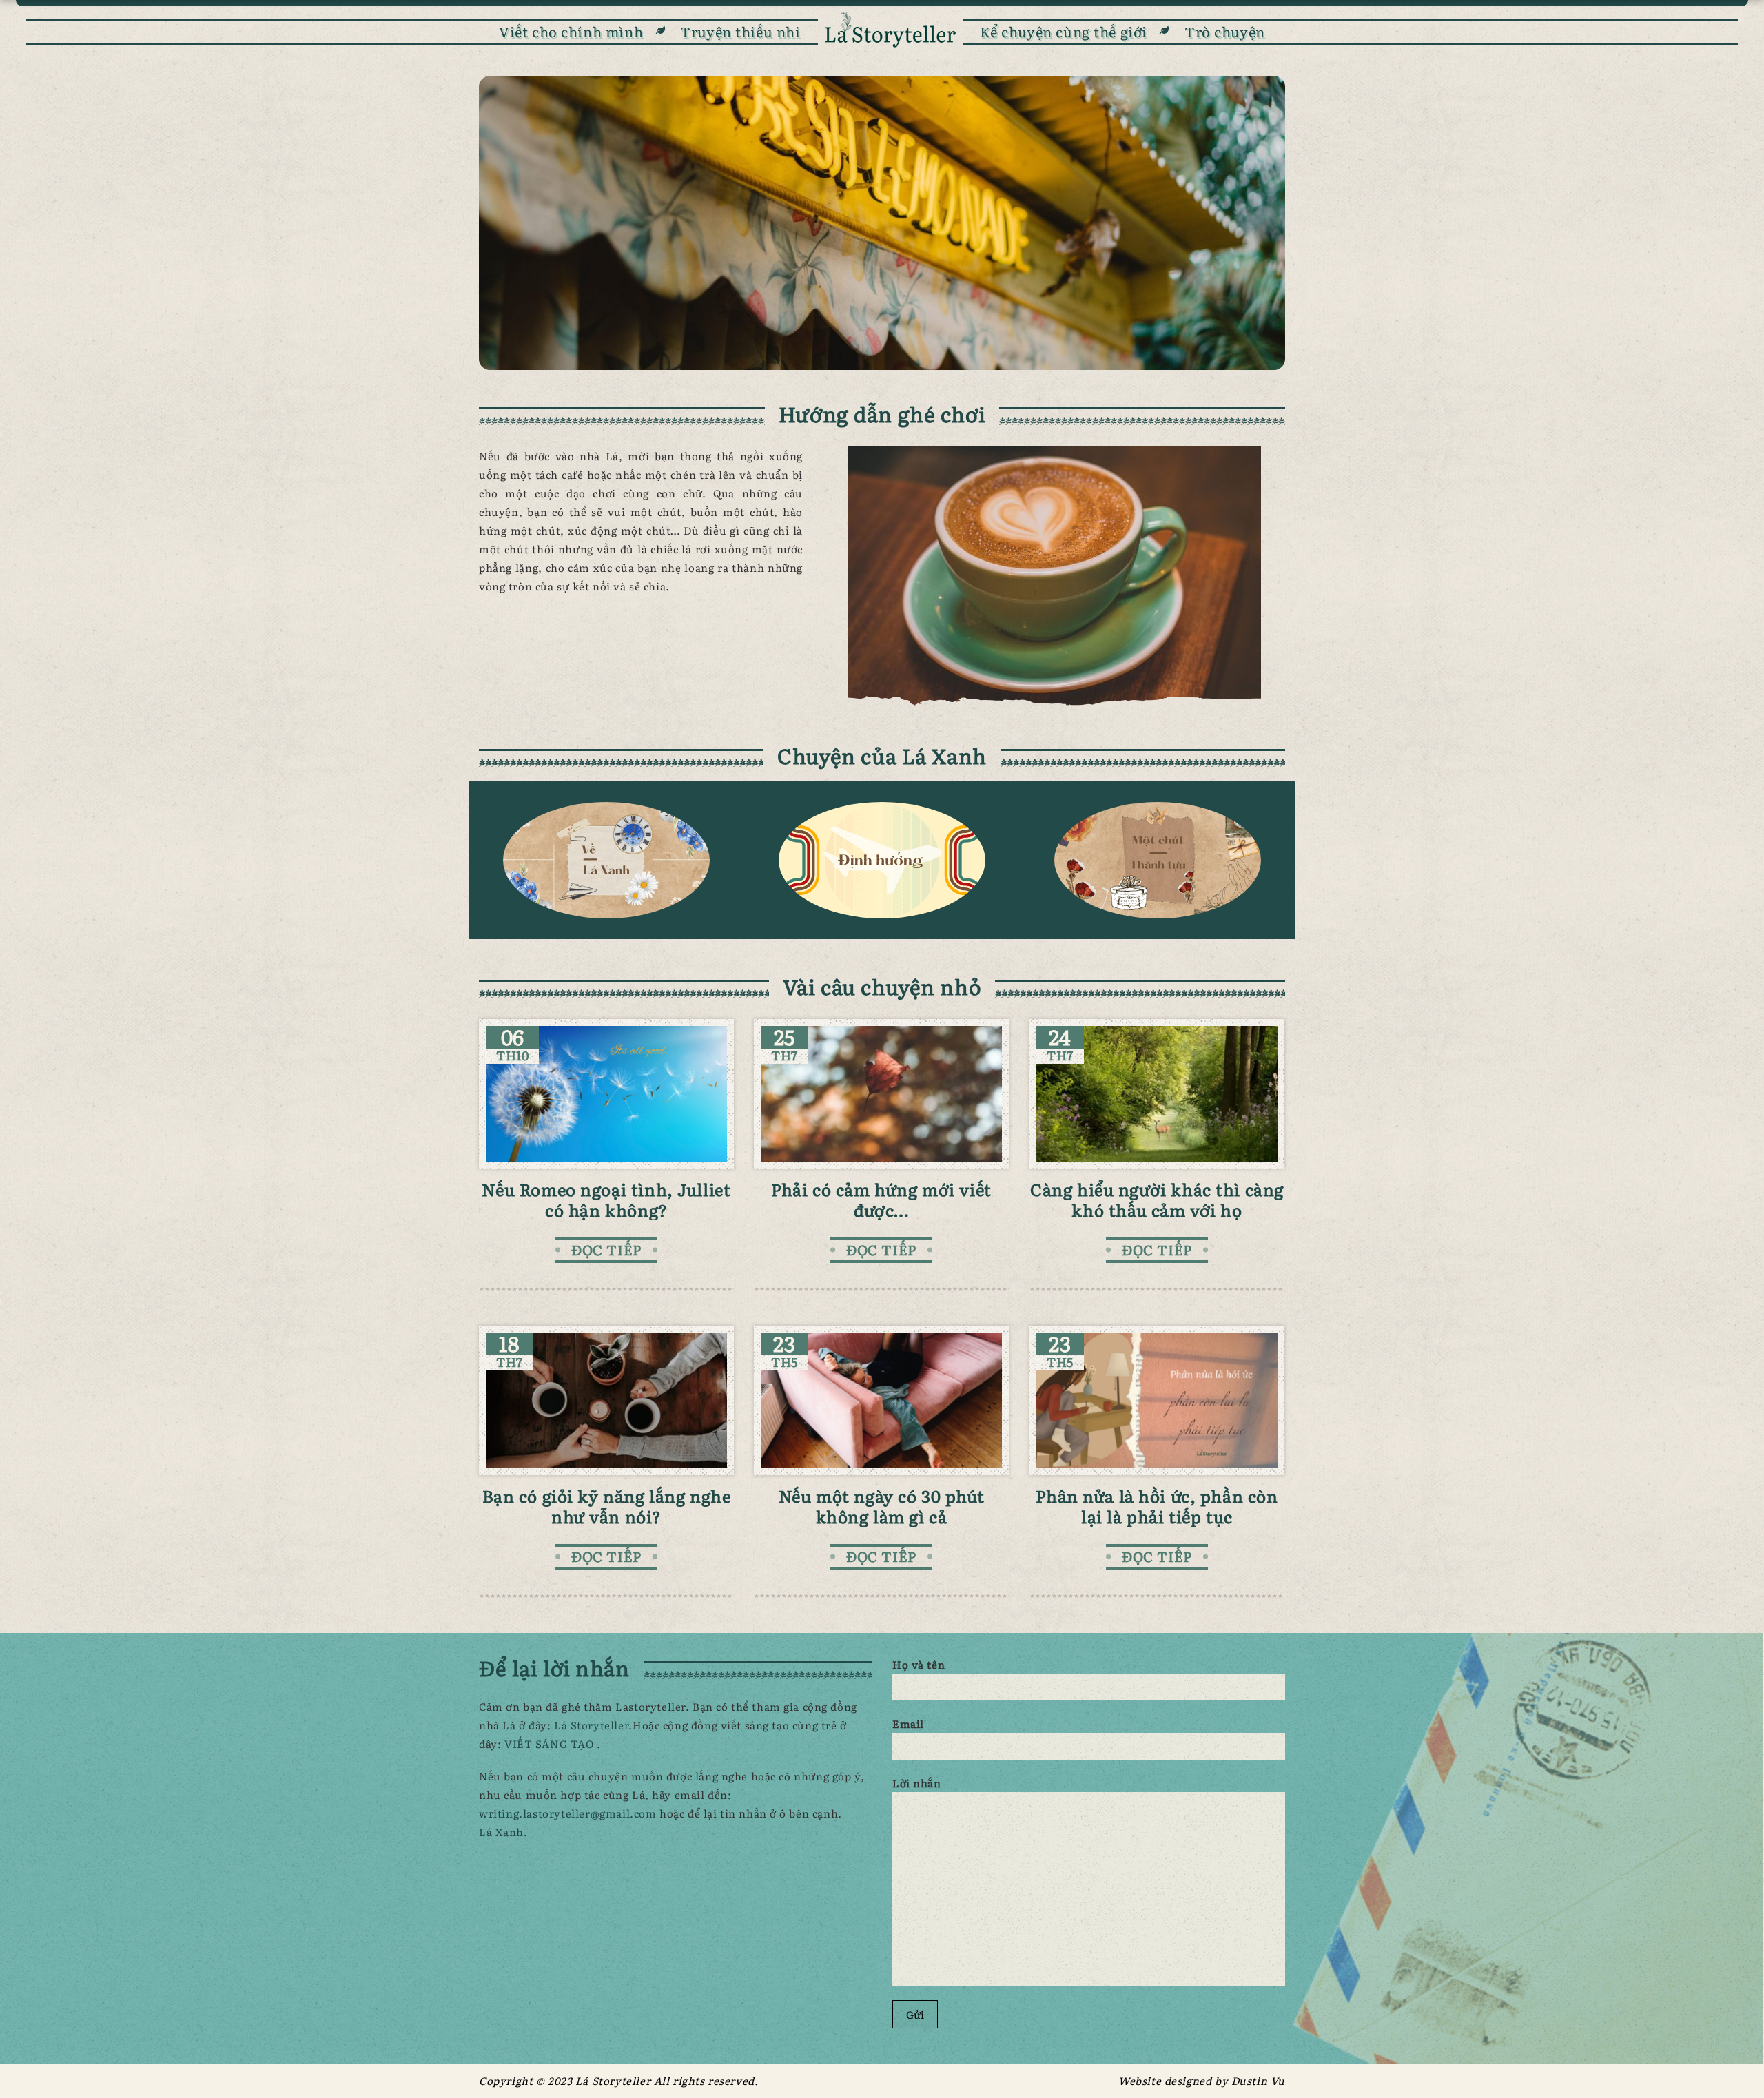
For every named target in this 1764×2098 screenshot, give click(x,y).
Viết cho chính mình (571, 31)
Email (908, 1724)
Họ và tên (919, 1664)
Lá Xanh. (503, 1832)
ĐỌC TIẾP (606, 1249)
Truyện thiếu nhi (740, 31)
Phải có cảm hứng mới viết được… (881, 1199)
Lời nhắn (917, 1783)
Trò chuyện (1225, 31)
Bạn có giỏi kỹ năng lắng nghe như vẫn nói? (607, 1506)
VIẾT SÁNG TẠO (551, 1744)
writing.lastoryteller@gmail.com (569, 1813)
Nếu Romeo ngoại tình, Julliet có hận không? (606, 1199)
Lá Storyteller (591, 1725)
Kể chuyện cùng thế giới (1064, 31)
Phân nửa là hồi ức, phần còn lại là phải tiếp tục (1157, 1506)
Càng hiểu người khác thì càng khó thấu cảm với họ (1157, 1199)
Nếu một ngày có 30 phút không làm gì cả (881, 1506)
